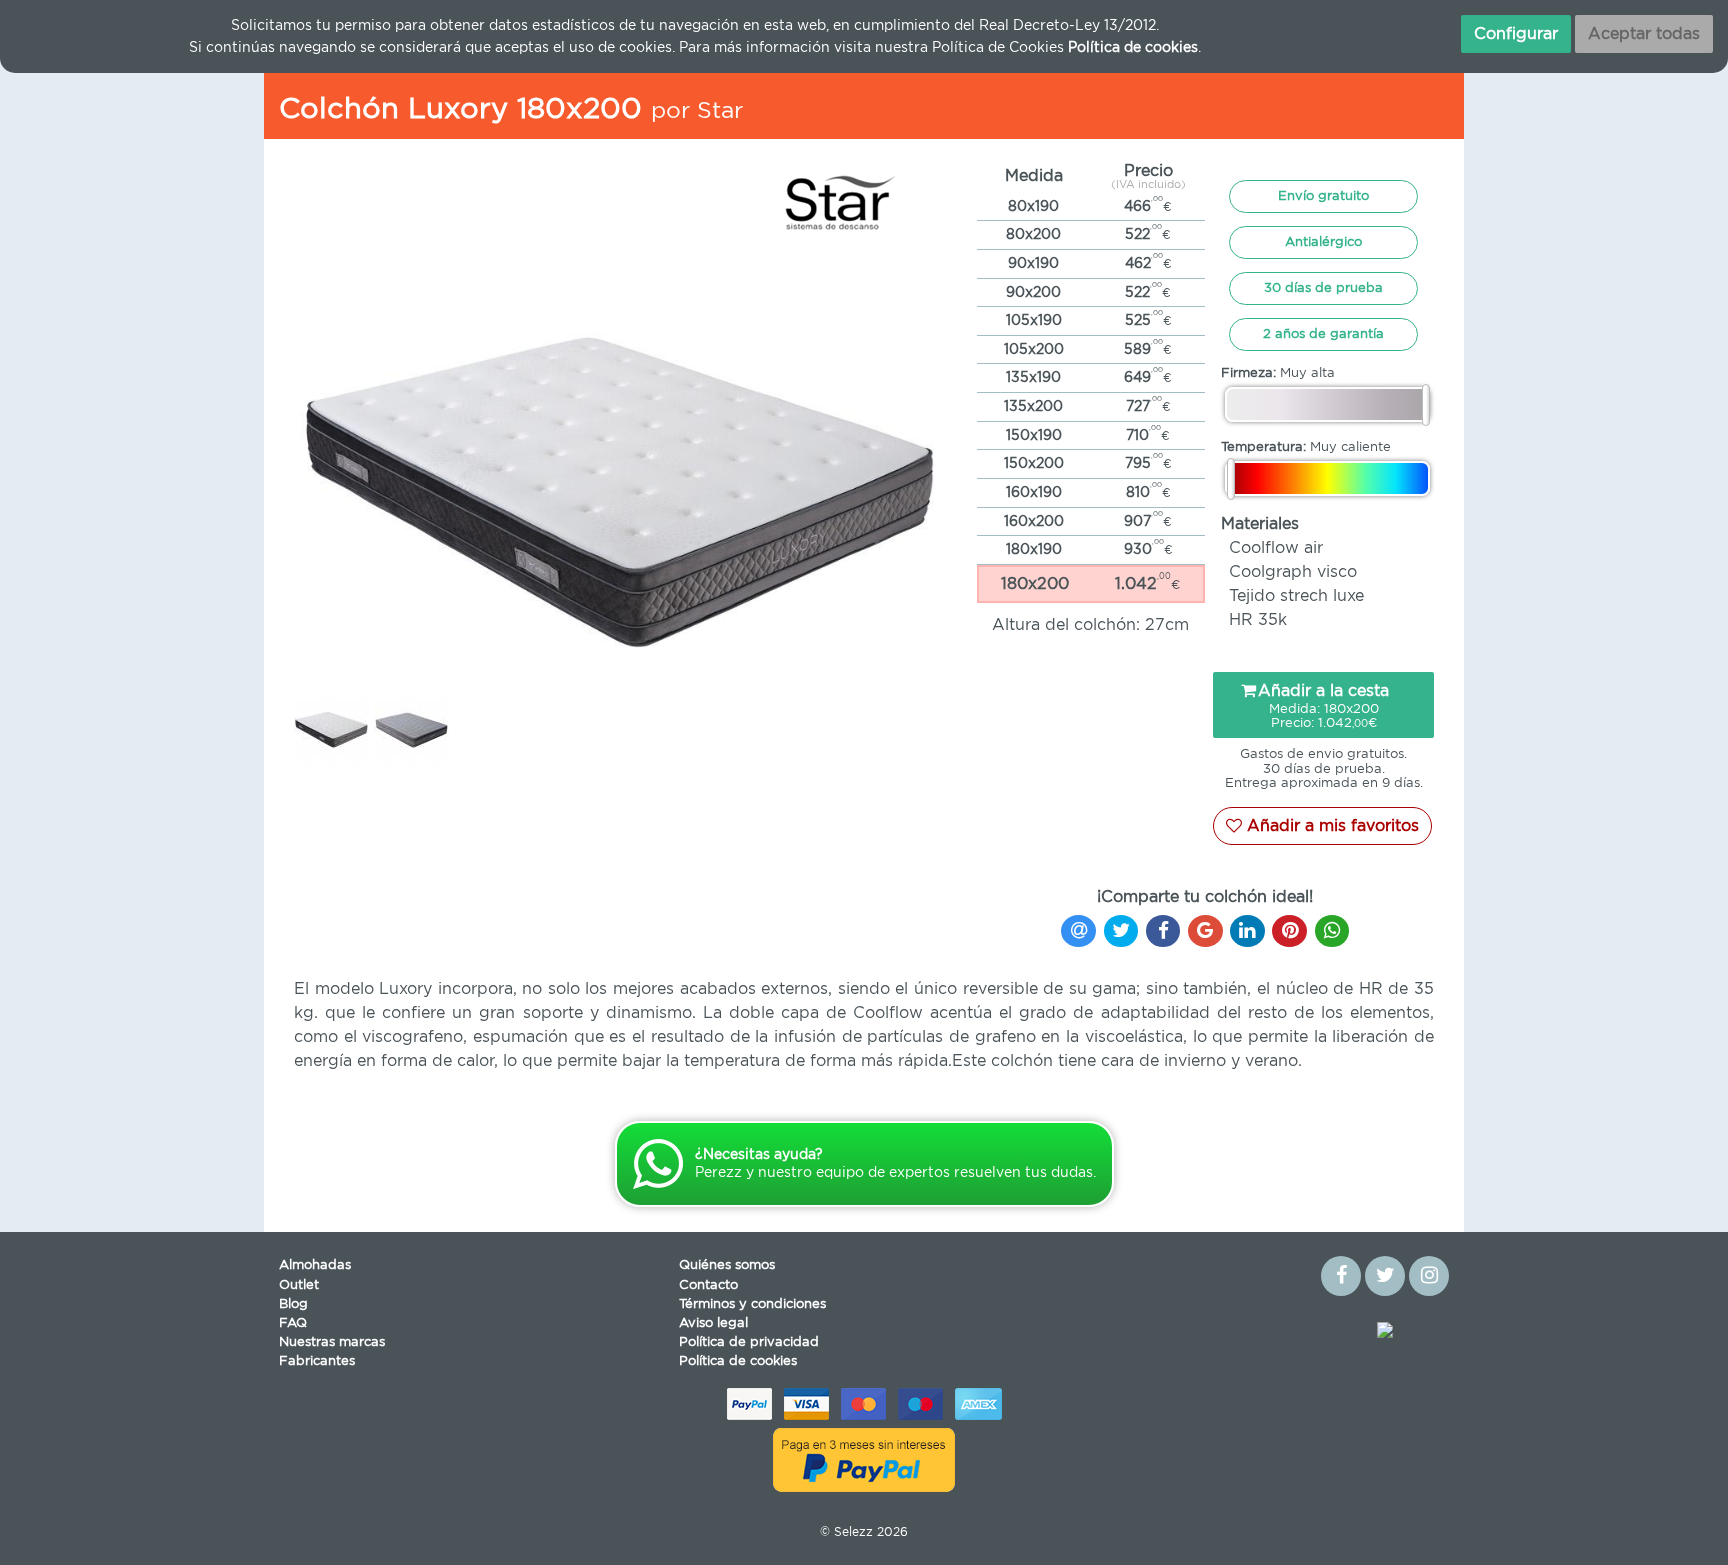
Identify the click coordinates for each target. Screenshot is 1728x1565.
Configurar (1516, 34)
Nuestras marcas (332, 1342)
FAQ (293, 1323)
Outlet (299, 1285)
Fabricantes (317, 1361)
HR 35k (1258, 620)
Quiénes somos (727, 1265)
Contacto (708, 1285)
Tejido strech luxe (1296, 596)
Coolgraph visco (1293, 572)
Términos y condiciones (752, 1304)
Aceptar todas (1644, 34)
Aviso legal (713, 1323)
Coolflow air (1276, 548)
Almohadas (315, 1265)
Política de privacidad (749, 1342)
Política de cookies (738, 1361)
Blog (293, 1304)
